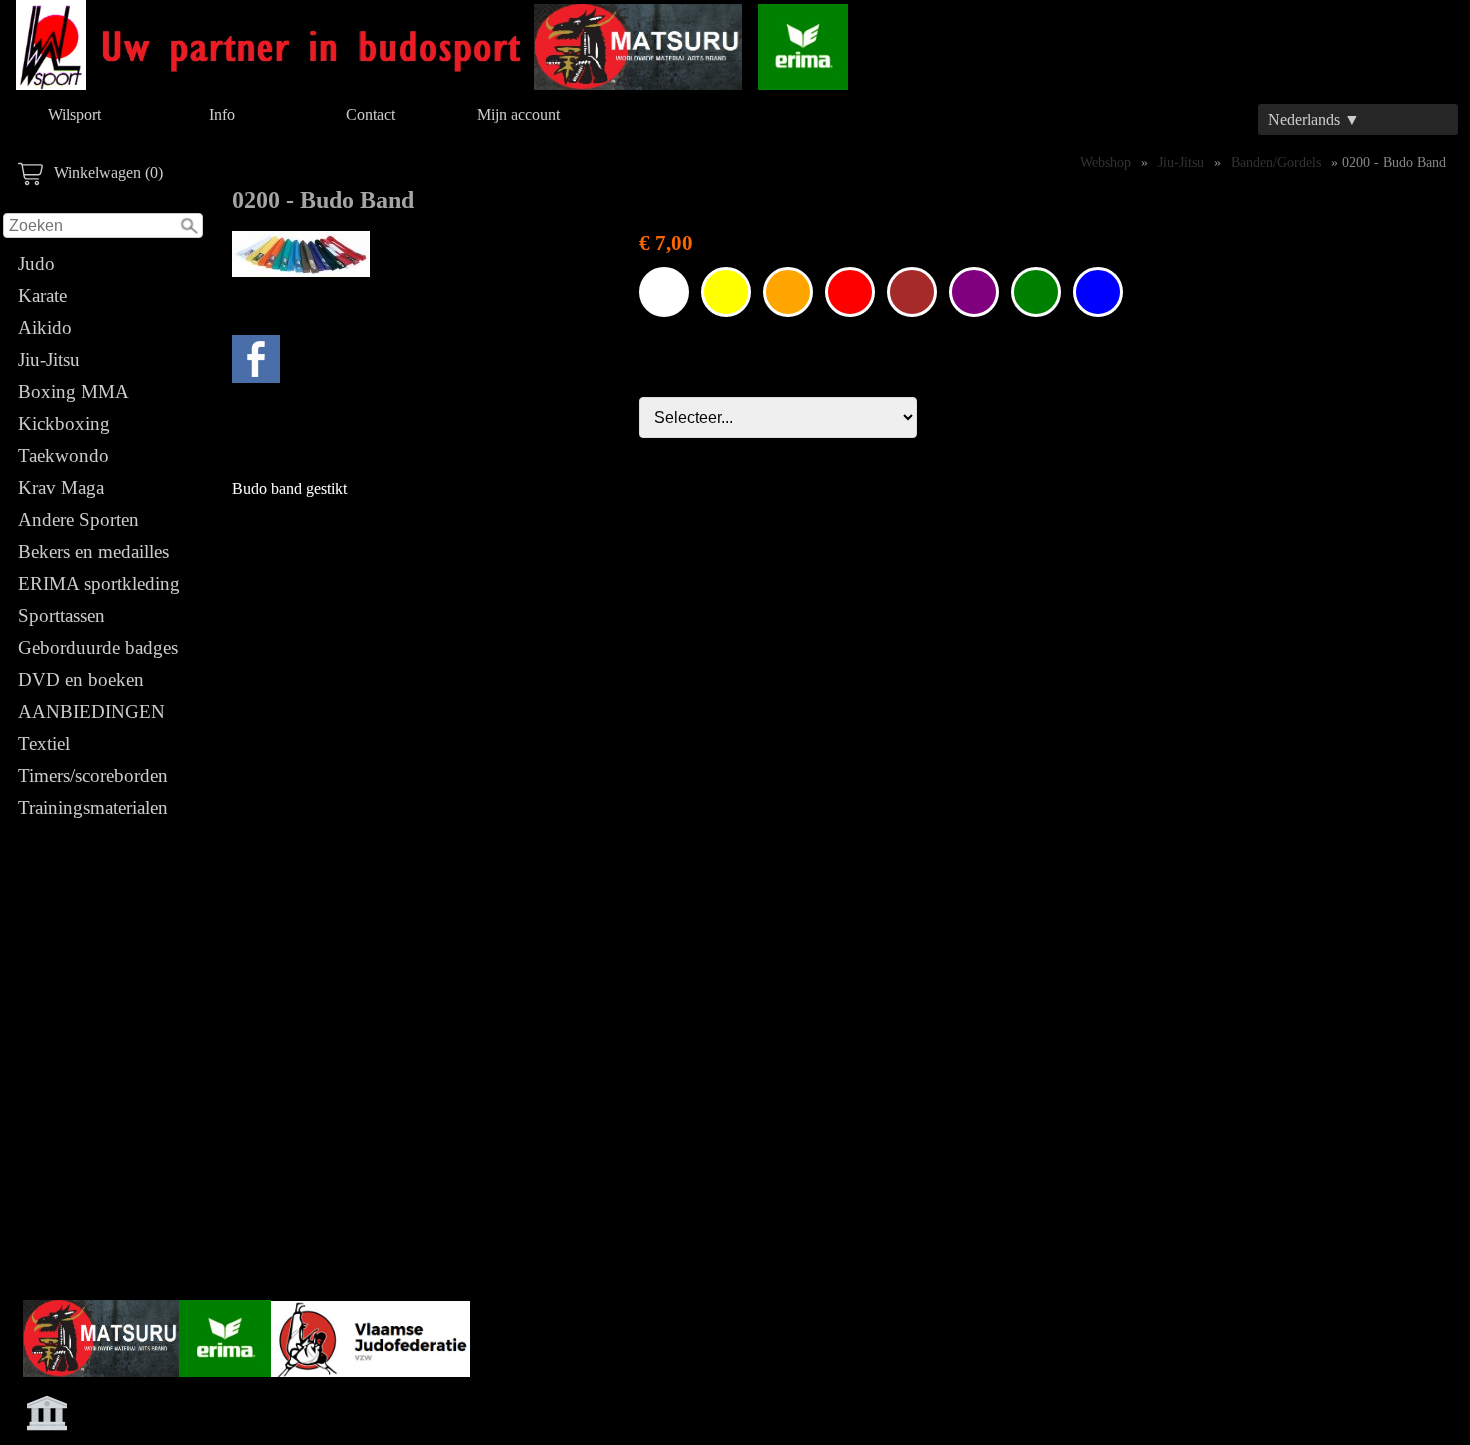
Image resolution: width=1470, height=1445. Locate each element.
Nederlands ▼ (1314, 119)
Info (222, 114)
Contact (370, 114)
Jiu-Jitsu (49, 359)
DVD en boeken (81, 679)
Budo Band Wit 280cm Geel (726, 292)
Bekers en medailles (93, 551)
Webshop (1105, 162)
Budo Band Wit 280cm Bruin (912, 292)
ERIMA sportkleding (99, 583)
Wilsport (74, 114)
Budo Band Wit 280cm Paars (974, 292)
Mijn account (518, 114)
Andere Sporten (78, 519)
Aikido (45, 327)
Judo (36, 263)
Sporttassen (61, 615)
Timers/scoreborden (93, 775)
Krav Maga (61, 487)
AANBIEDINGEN (91, 711)
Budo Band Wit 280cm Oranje (788, 292)
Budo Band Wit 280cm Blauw (1098, 292)
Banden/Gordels (1276, 162)
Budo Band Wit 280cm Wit (664, 292)
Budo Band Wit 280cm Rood (850, 292)
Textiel (44, 743)
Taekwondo (63, 455)
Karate (42, 295)
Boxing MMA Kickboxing (73, 407)
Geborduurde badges (98, 647)
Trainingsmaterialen (93, 807)
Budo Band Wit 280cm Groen (1036, 292)
